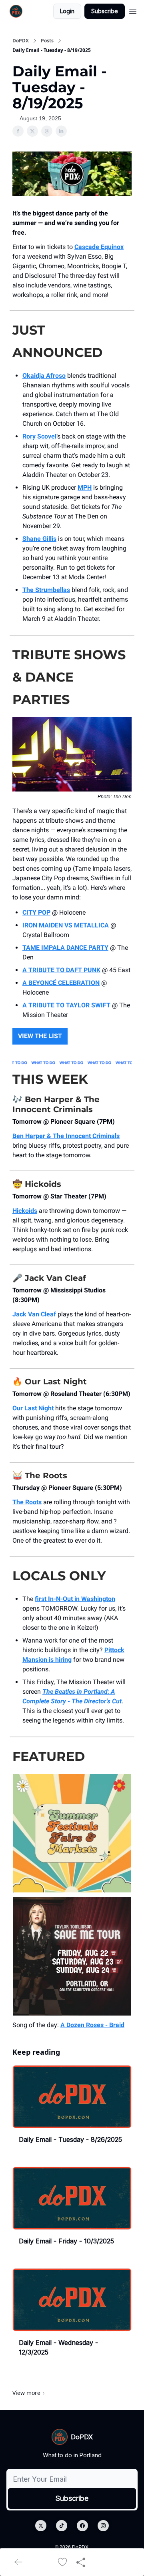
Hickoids (25, 1211)
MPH (85, 487)
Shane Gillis (39, 539)
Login (67, 11)
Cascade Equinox (99, 247)
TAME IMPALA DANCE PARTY (65, 948)
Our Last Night (33, 1408)
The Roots (27, 1502)
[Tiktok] (62, 2526)
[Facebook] (82, 2526)
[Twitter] (41, 2526)
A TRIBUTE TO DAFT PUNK (61, 970)
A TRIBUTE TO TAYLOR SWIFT (66, 1005)
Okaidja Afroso (44, 376)
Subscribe (105, 11)
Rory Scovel (39, 436)
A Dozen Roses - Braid (92, 2025)
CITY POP (36, 912)
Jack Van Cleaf (34, 1314)
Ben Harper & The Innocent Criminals (66, 1136)
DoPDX (21, 41)
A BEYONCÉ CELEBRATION (61, 983)
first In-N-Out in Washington (75, 1599)
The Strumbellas (46, 590)
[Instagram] (103, 2526)
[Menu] (133, 10)
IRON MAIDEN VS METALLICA (66, 925)
